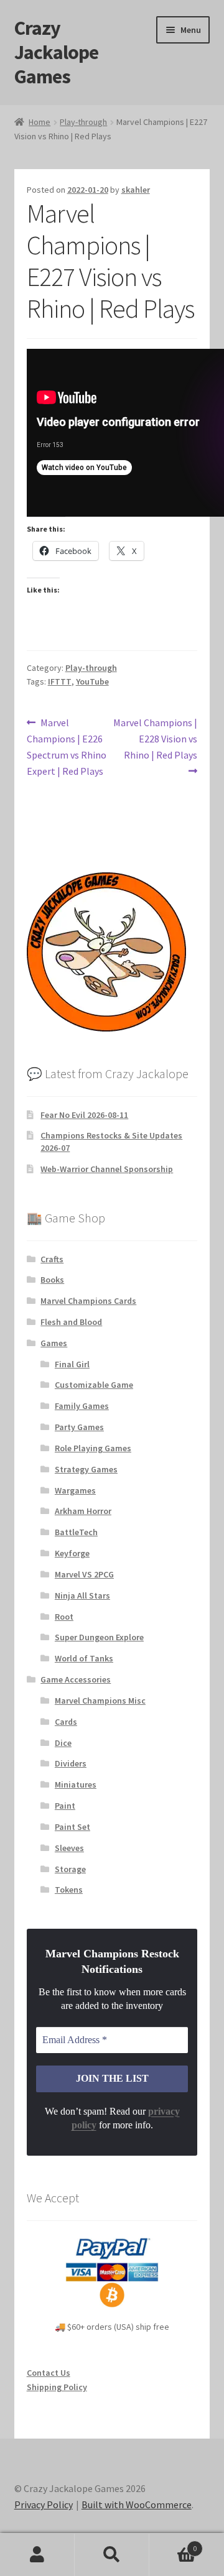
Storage (70, 1869)
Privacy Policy (44, 2504)
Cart (173, 2544)
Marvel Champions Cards (88, 1301)
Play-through (83, 122)
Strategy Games (86, 1469)
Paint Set (72, 1827)
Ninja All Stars (82, 1595)
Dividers (71, 1763)
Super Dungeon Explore (99, 1637)
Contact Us (49, 2373)
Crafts (52, 1259)
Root (64, 1617)
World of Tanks (84, 1658)
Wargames (75, 1490)
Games (54, 1343)
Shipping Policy (57, 2387)
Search (112, 2555)
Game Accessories (76, 1679)
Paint (65, 1806)
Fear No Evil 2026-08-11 (84, 1115)
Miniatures (76, 1784)
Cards (66, 1722)
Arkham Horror (83, 1511)
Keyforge (72, 1553)
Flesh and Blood (71, 1322)
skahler (136, 190)
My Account (37, 2555)
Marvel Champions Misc (100, 1701)
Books (52, 1280)
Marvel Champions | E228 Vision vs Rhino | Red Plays (155, 738)
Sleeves (69, 1848)
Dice (63, 1743)
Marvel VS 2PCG (84, 1574)
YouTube (92, 681)
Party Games (79, 1427)
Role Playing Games (93, 1448)
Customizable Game (94, 1385)
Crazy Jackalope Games (56, 52)
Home (40, 122)
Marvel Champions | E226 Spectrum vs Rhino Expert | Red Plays (67, 746)
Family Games (82, 1406)
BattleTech (76, 1532)
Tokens (69, 1890)
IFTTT (60, 681)
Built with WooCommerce (137, 2504)
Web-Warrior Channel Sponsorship (107, 1169)
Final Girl (72, 1364)
